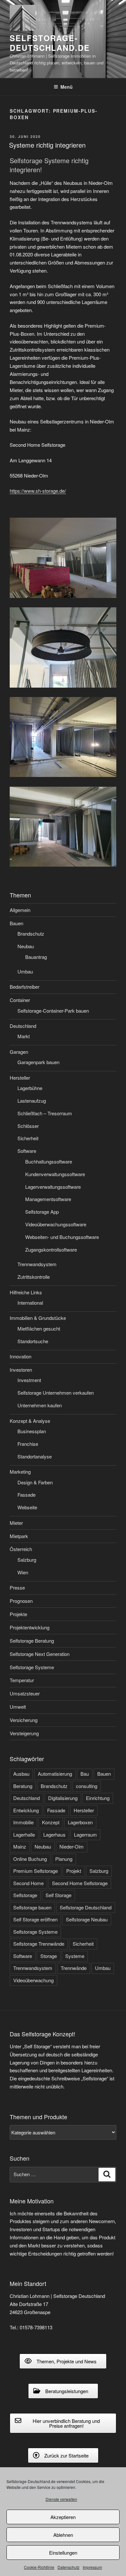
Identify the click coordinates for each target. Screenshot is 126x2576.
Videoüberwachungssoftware (56, 1224)
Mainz (20, 1846)
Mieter (16, 1523)
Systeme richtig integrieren (47, 145)
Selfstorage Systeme (32, 1667)
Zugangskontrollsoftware (51, 1249)
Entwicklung (26, 1810)
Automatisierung (55, 1774)
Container (20, 1000)
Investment (29, 1380)
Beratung (23, 1786)
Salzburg (27, 1560)
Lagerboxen (80, 1822)
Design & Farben (35, 1482)
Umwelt (18, 1707)
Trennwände (74, 1968)
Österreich (21, 1549)
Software (27, 1151)
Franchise (28, 1444)
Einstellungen (63, 2553)
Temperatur (22, 1680)
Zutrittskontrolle (34, 1277)
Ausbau (21, 1774)
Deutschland (23, 1026)
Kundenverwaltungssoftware (55, 1174)
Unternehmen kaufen (40, 1405)
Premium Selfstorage (36, 1871)
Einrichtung (98, 1798)
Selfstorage (25, 1895)
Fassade (26, 1495)
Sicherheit (28, 1138)
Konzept (51, 1822)
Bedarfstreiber (25, 987)
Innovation (21, 1356)
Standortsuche (33, 1341)
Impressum (92, 2567)
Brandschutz (31, 934)
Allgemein (20, 910)
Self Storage (58, 1895)
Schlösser (28, 1126)
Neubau (26, 946)
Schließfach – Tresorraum (45, 1113)
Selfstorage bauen (32, 1907)
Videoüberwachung (33, 1980)
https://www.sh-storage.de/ (38, 491)
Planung (64, 1859)
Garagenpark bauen (38, 1062)
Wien (23, 1572)
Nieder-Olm (72, 1846)
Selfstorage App (42, 1212)
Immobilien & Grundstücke (38, 1318)
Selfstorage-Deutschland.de (50, 43)
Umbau (25, 971)
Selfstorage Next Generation (40, 1654)
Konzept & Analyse (30, 1421)
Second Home (28, 1883)
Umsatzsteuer (25, 1693)
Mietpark (19, 1536)
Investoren (21, 1370)
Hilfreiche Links (26, 1292)
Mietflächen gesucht (39, 1328)
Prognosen (21, 1601)
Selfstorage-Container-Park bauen (53, 1011)
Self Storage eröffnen (35, 1919)
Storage (49, 1956)
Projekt (74, 1871)
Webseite (27, 1507)
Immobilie (23, 1822)
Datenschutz (68, 2567)
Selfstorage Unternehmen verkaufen (56, 1393)
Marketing (20, 1472)
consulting (87, 1786)
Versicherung (24, 1720)
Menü (67, 87)
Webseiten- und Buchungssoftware (62, 1237)
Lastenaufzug (32, 1101)
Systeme (75, 1956)
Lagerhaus (54, 1834)
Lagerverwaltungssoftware (53, 1187)
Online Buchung (30, 1859)
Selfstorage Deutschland (86, 1907)
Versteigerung (24, 1733)
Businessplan (32, 1431)
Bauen (16, 923)
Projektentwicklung (30, 1627)
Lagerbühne (30, 1088)
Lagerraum (85, 1834)
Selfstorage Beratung (32, 1641)
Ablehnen (63, 2535)
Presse (17, 1587)
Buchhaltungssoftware (49, 1161)
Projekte (18, 1614)
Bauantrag (36, 957)
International (30, 1303)
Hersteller (20, 1078)
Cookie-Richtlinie (39, 2567)
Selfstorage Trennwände (39, 1944)
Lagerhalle (24, 1834)
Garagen (19, 1052)
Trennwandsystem (37, 1264)
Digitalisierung (63, 1798)
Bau (85, 1774)
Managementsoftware (48, 1199)
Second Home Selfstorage (80, 1883)
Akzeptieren (63, 2517)
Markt (24, 1036)
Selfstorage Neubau (87, 1919)
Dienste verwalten (61, 2499)
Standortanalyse (35, 1456)
